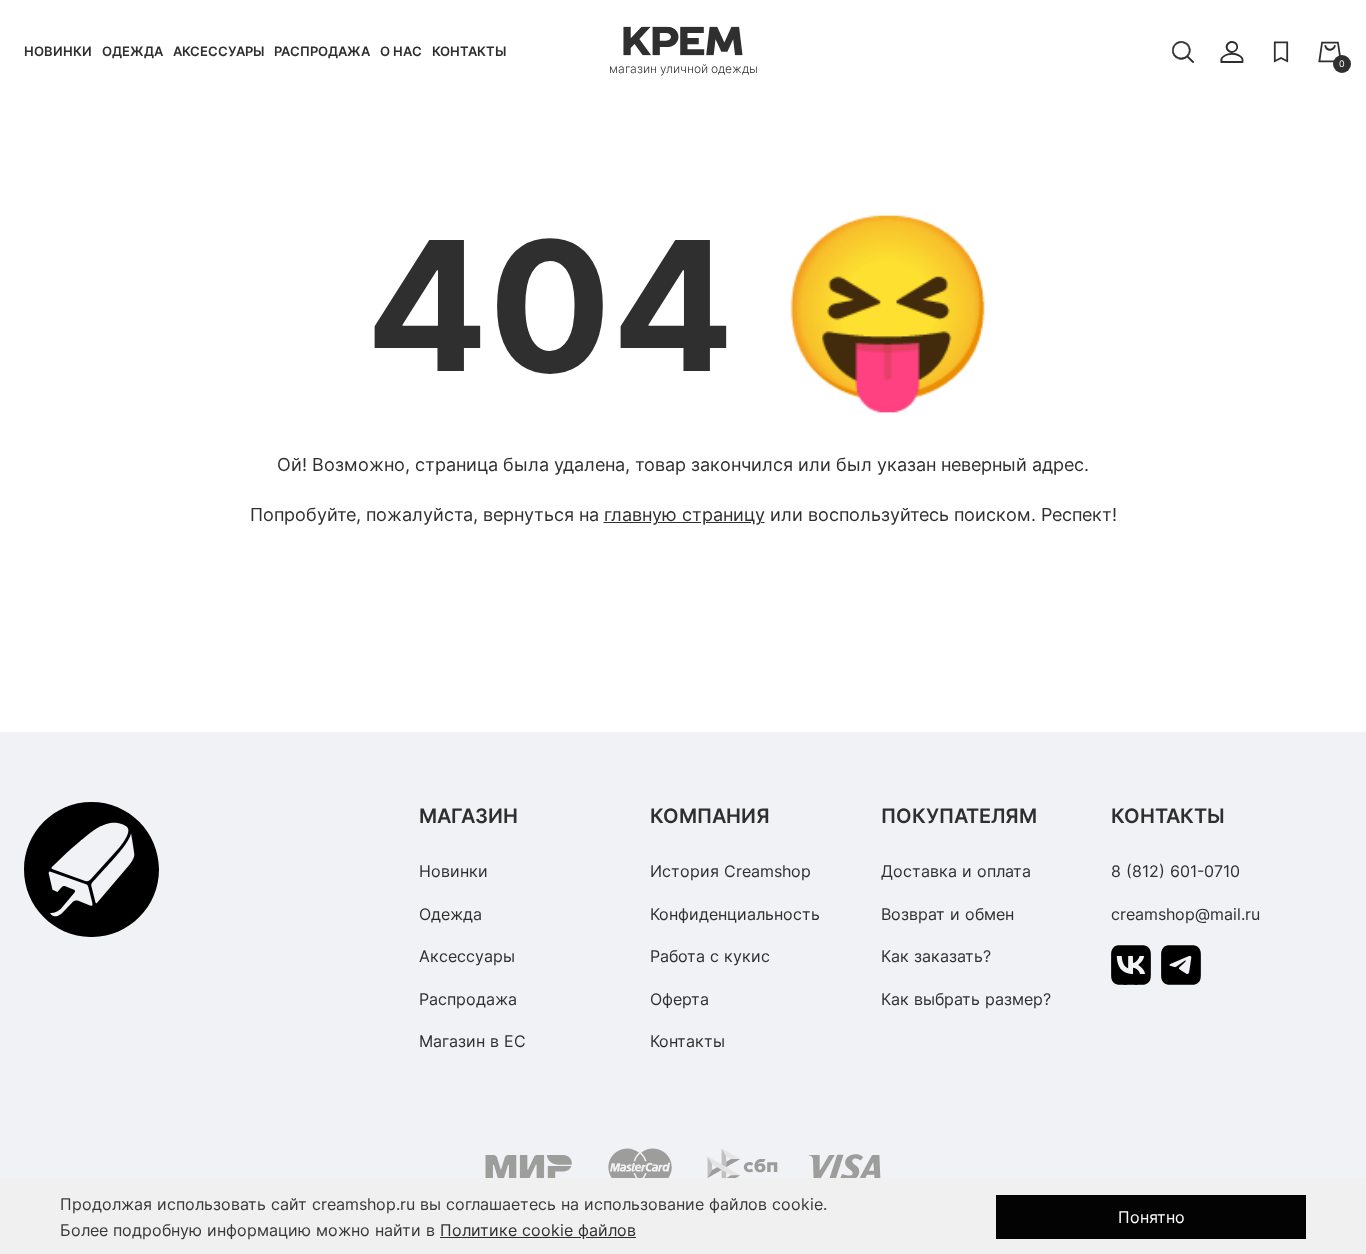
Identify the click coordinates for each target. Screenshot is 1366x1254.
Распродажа (322, 51)
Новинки (58, 51)
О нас (401, 51)
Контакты (469, 51)
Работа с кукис (710, 956)
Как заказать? (936, 956)
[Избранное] (1281, 52)
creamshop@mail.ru (1185, 914)
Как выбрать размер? (966, 999)
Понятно (1151, 1217)
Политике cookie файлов (538, 1230)
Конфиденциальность (735, 914)
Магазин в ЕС (472, 1041)
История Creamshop (730, 871)
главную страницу (684, 514)
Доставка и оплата (956, 871)
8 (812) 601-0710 (1175, 871)
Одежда (132, 51)
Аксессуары (218, 51)
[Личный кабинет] (1232, 52)
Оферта (679, 999)
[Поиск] (1183, 52)
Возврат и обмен (947, 914)
